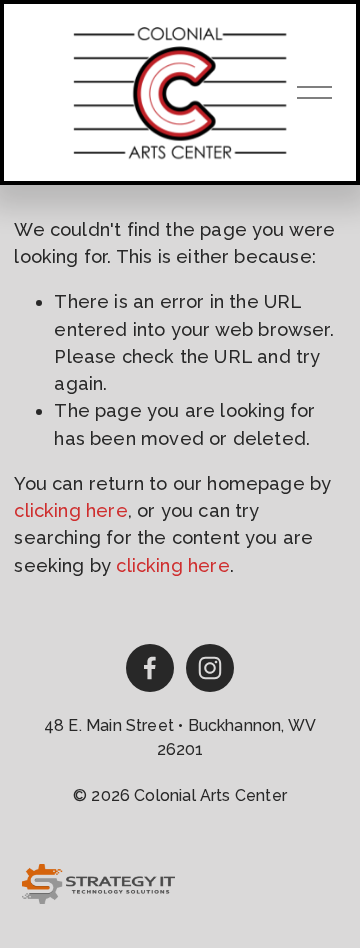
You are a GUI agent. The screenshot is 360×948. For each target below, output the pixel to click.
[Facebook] (150, 668)
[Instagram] (210, 668)
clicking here (70, 510)
